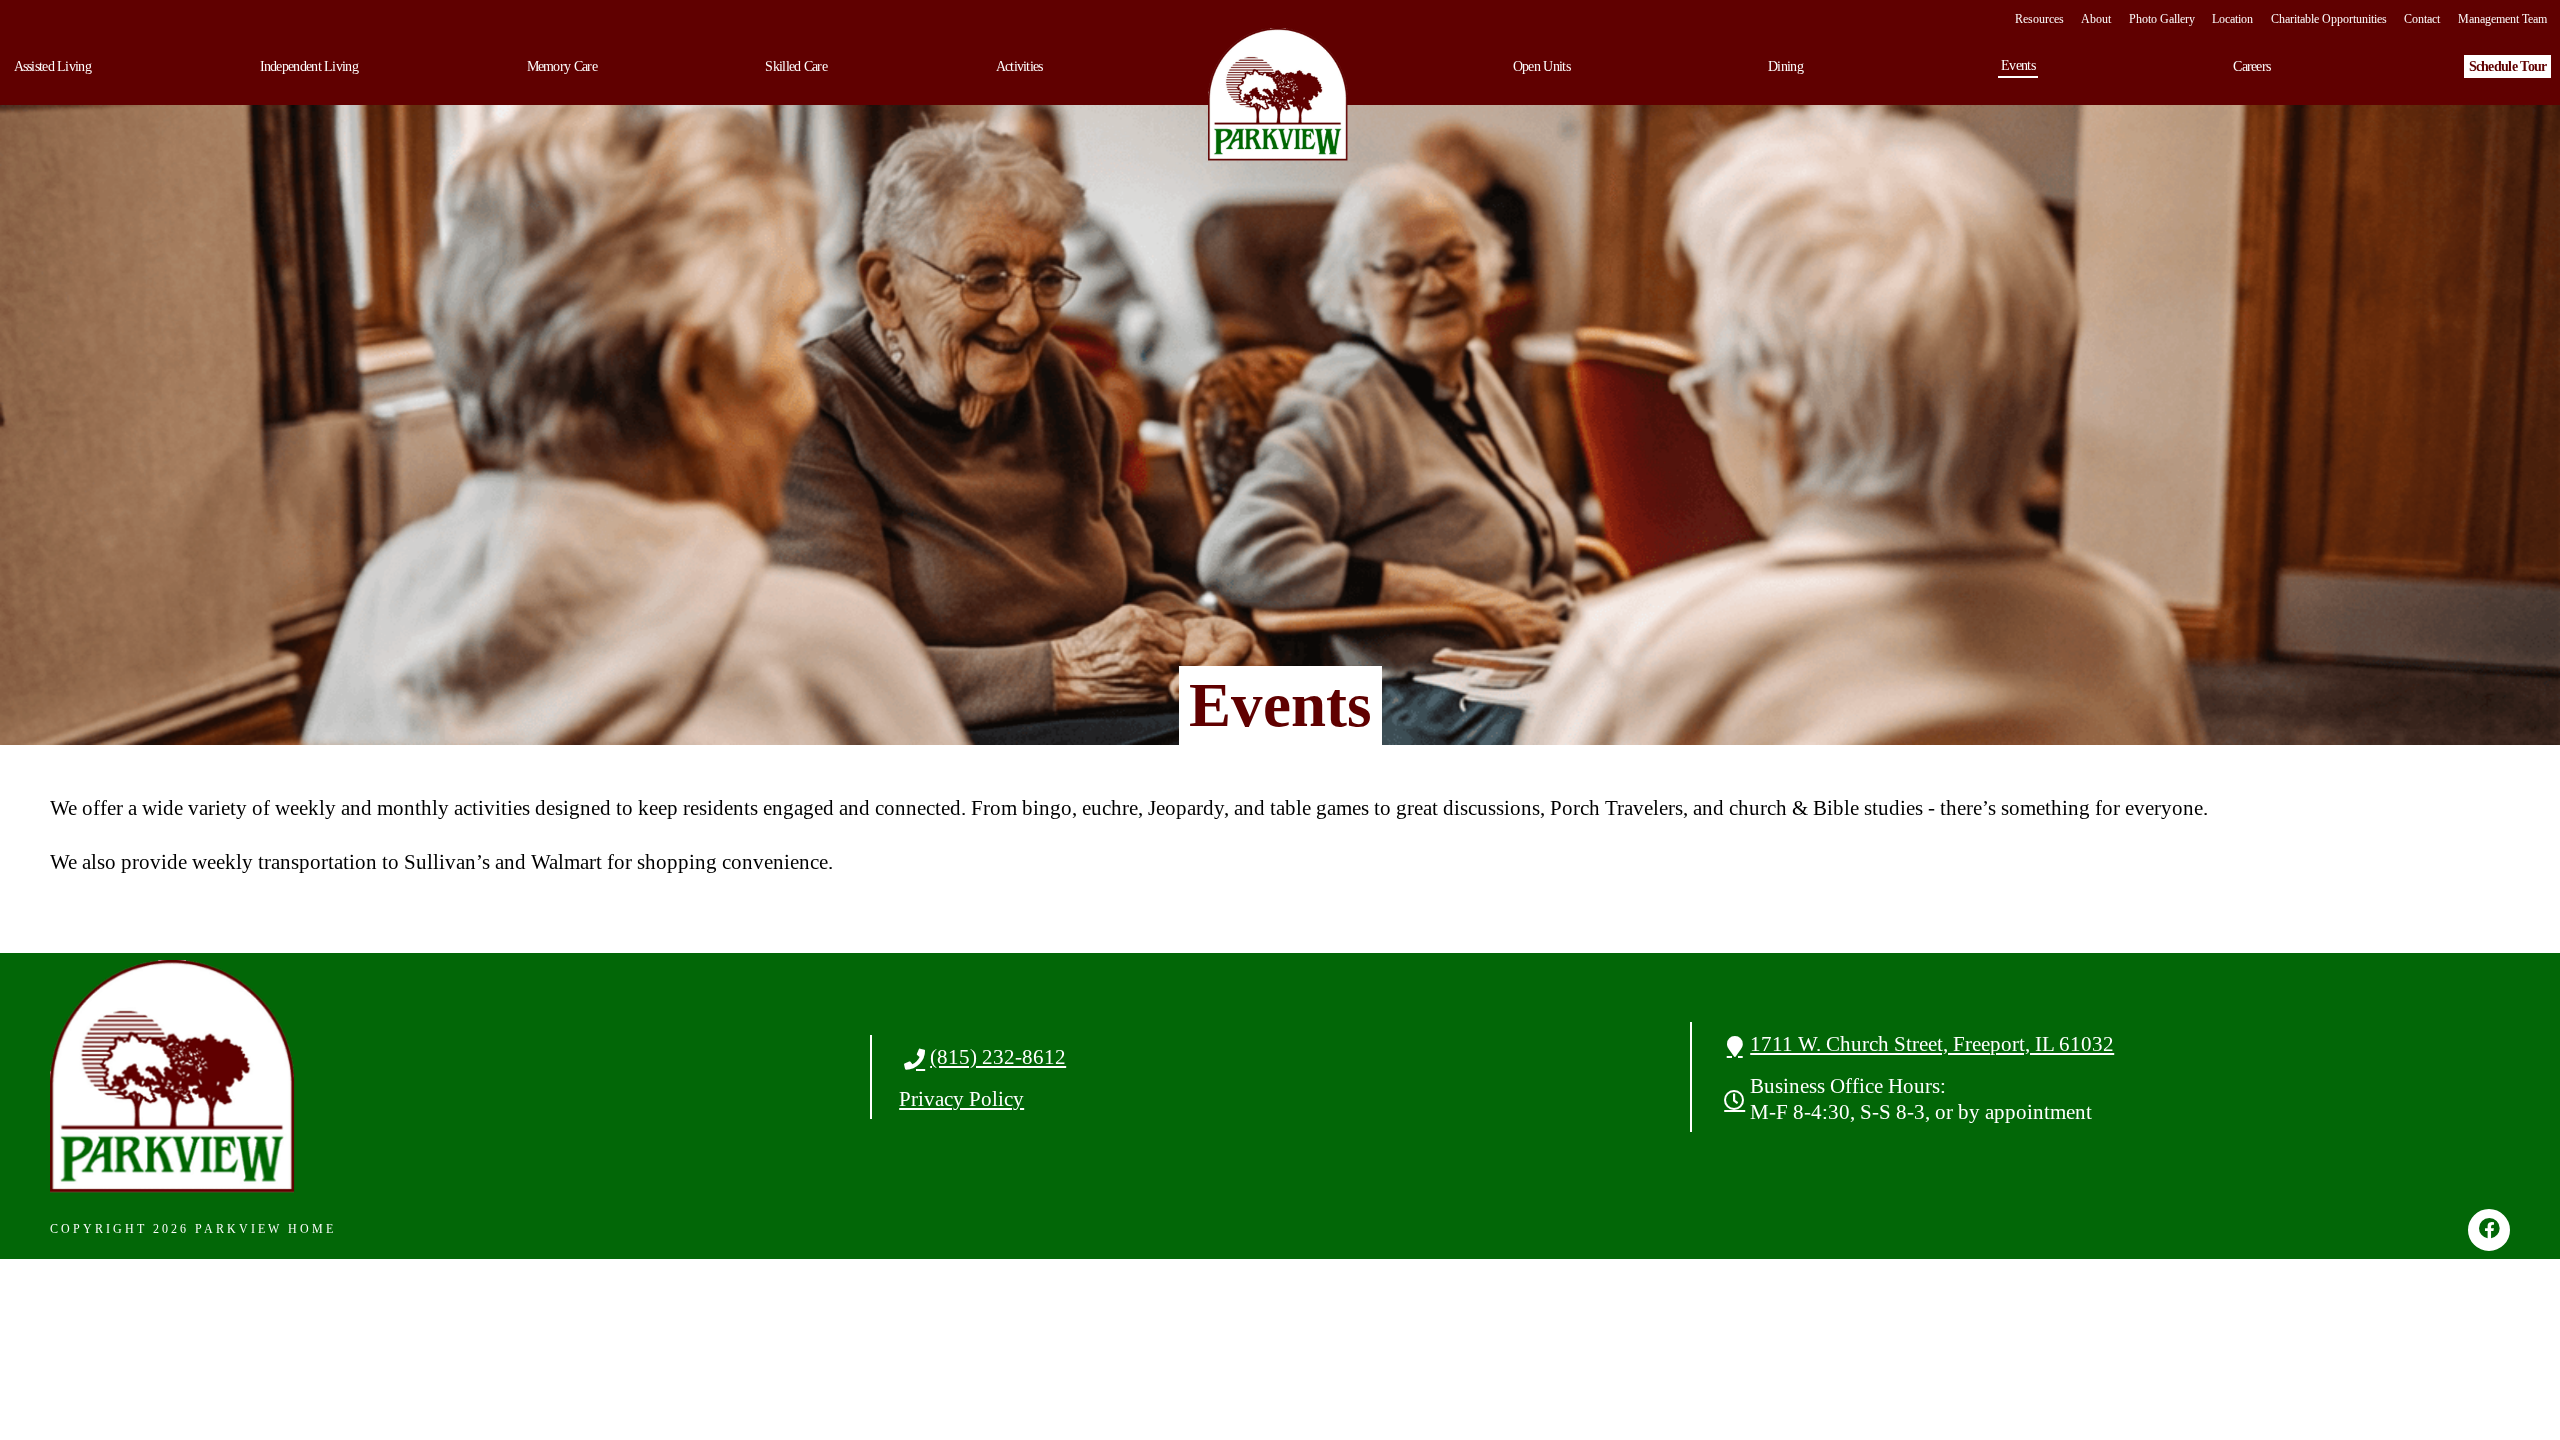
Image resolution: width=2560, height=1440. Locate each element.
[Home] (1278, 94)
